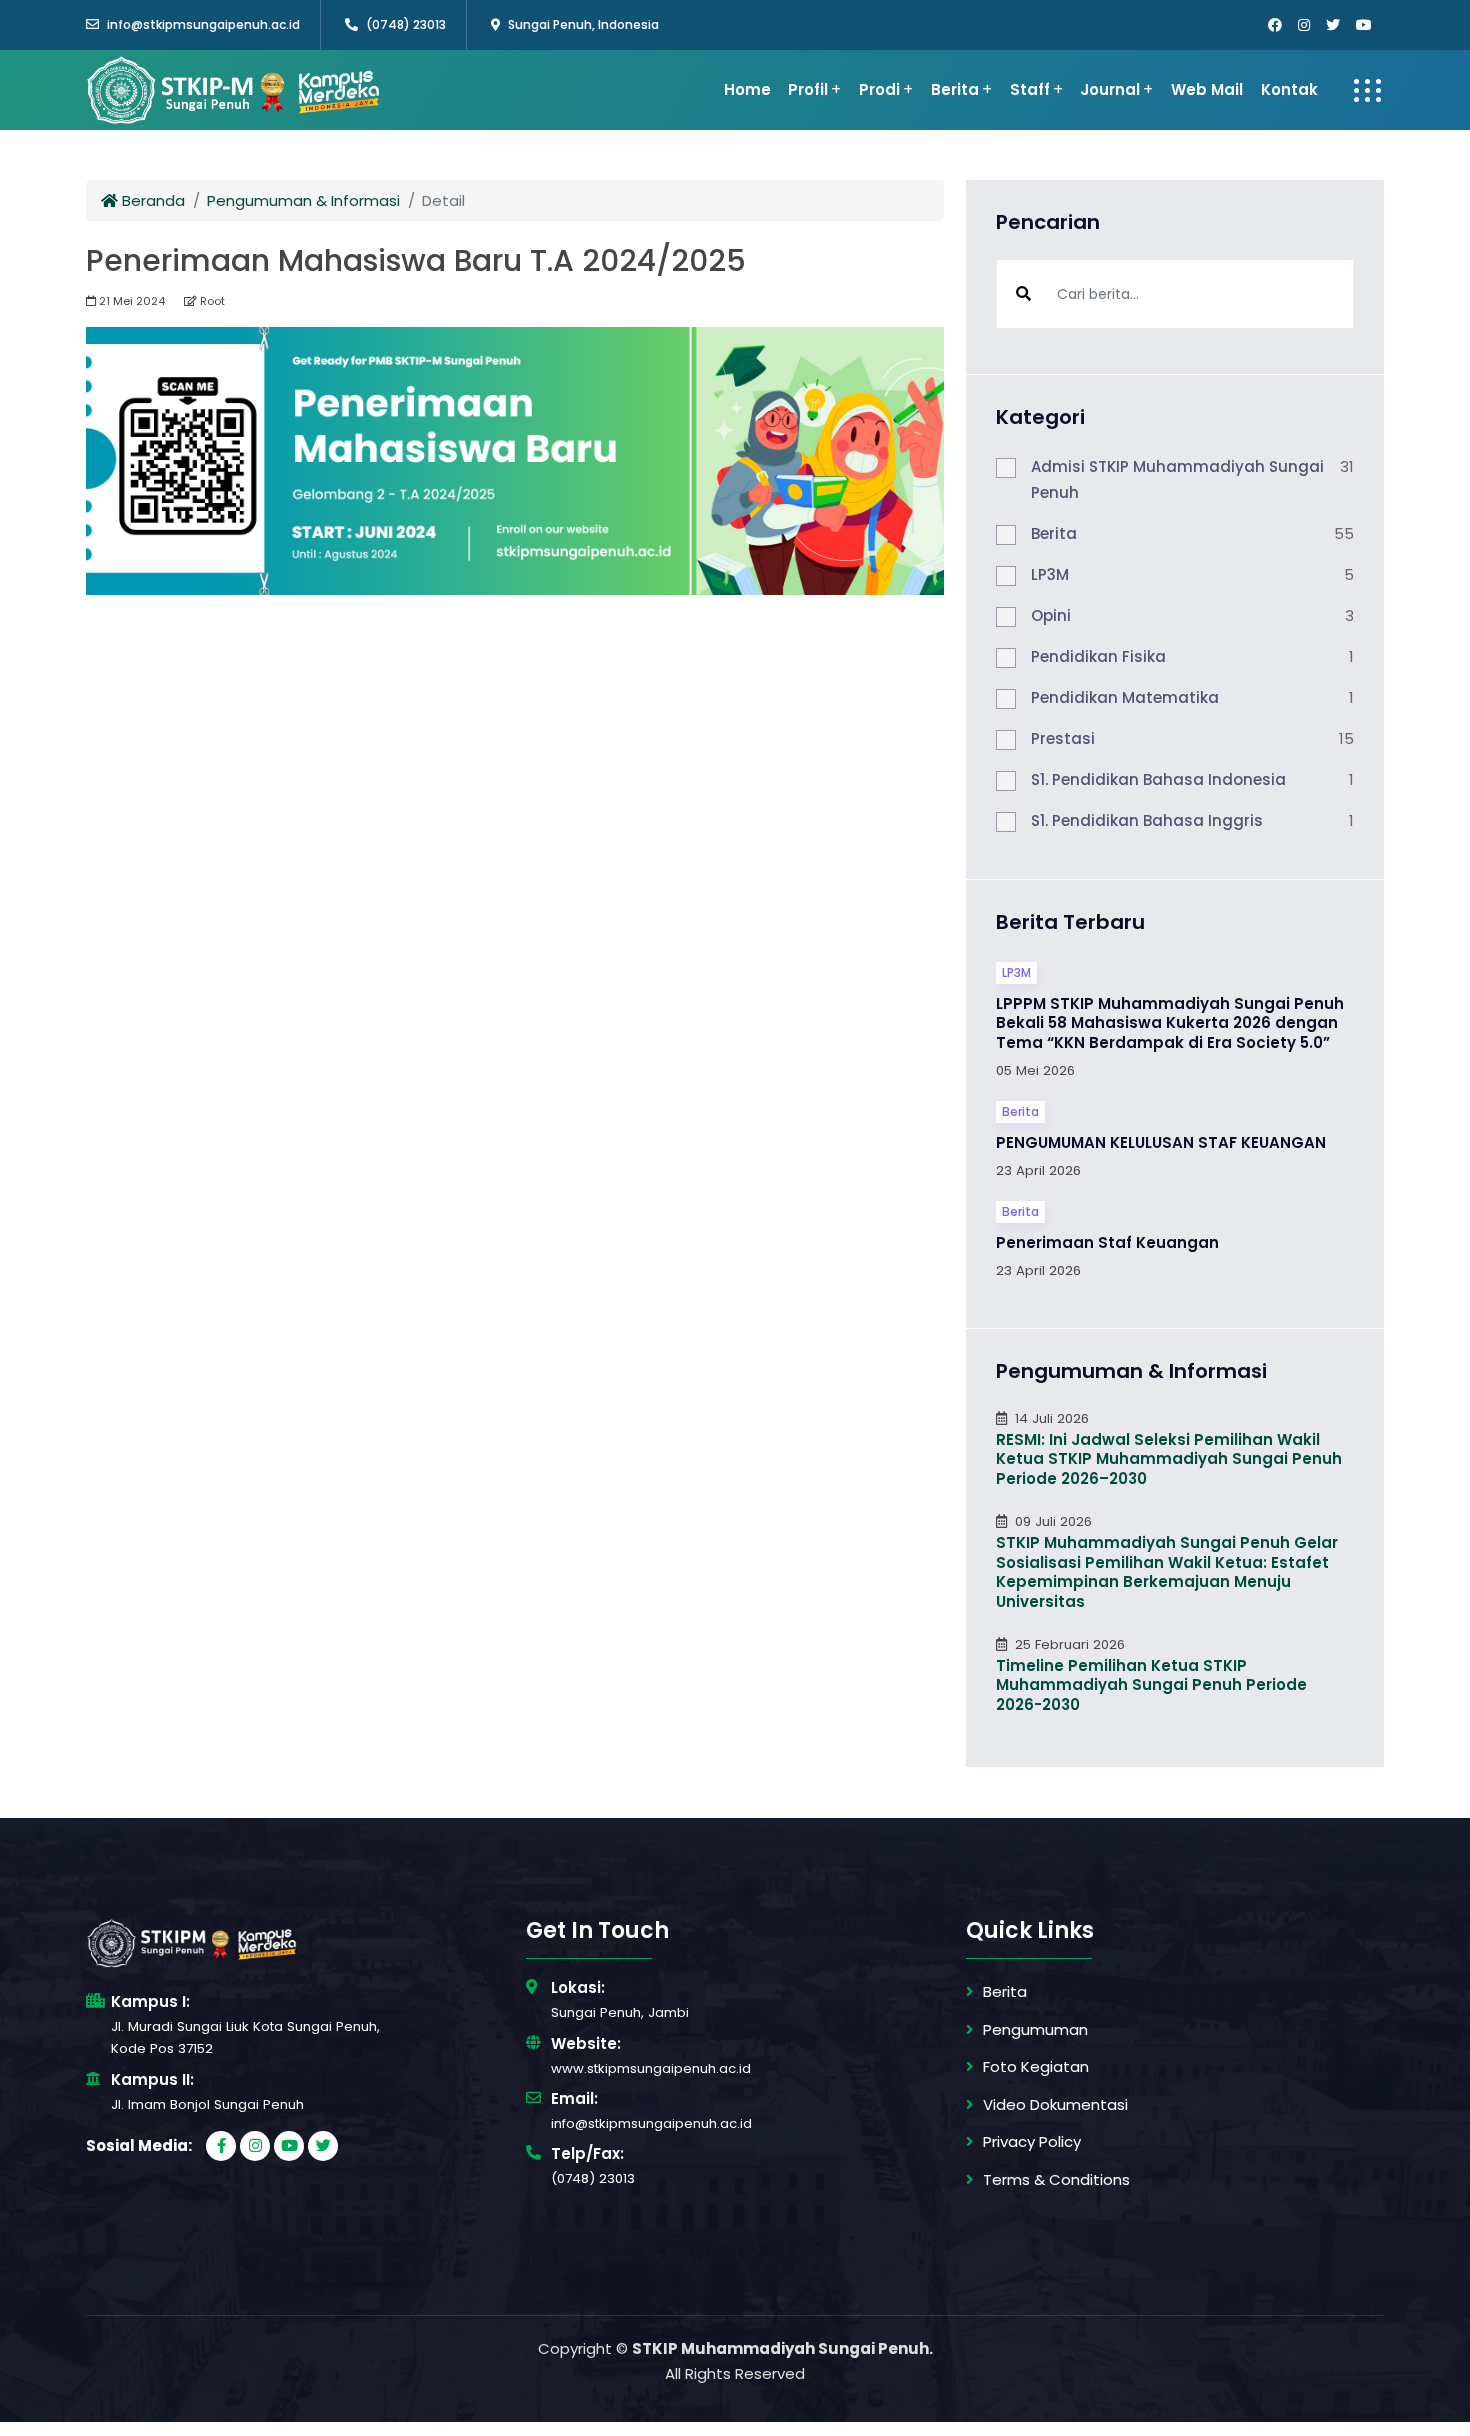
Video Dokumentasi (1055, 2104)
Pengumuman (1035, 2029)
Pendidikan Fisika (1098, 656)
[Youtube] (1364, 25)
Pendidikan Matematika (1125, 697)
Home (747, 89)
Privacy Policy (1032, 2141)
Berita (955, 89)
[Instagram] (1304, 25)
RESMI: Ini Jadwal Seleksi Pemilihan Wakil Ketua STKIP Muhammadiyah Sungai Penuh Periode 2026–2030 (1169, 1459)
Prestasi (1063, 738)
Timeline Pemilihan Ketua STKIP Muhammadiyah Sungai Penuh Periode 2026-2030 (1151, 1685)
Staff (1030, 89)
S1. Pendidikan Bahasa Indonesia (1158, 779)
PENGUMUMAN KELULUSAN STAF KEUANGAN (1161, 1142)
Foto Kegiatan (1036, 2066)
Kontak (1289, 89)
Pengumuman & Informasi (303, 200)
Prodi (879, 89)
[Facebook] (1275, 25)
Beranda (151, 200)
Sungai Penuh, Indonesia (582, 24)
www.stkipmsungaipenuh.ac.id (651, 2068)
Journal (1110, 89)
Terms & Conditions (1056, 2179)
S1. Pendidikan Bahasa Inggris (1147, 820)
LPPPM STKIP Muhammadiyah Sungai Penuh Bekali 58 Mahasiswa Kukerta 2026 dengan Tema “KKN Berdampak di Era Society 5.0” (1170, 1023)
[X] (1333, 25)
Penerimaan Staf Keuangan (1107, 1242)
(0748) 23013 (406, 24)
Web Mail (1207, 89)
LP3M (1050, 574)
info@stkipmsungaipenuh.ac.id (203, 24)
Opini (1051, 615)
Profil (808, 89)
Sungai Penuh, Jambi (620, 2012)
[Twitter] (323, 2146)
